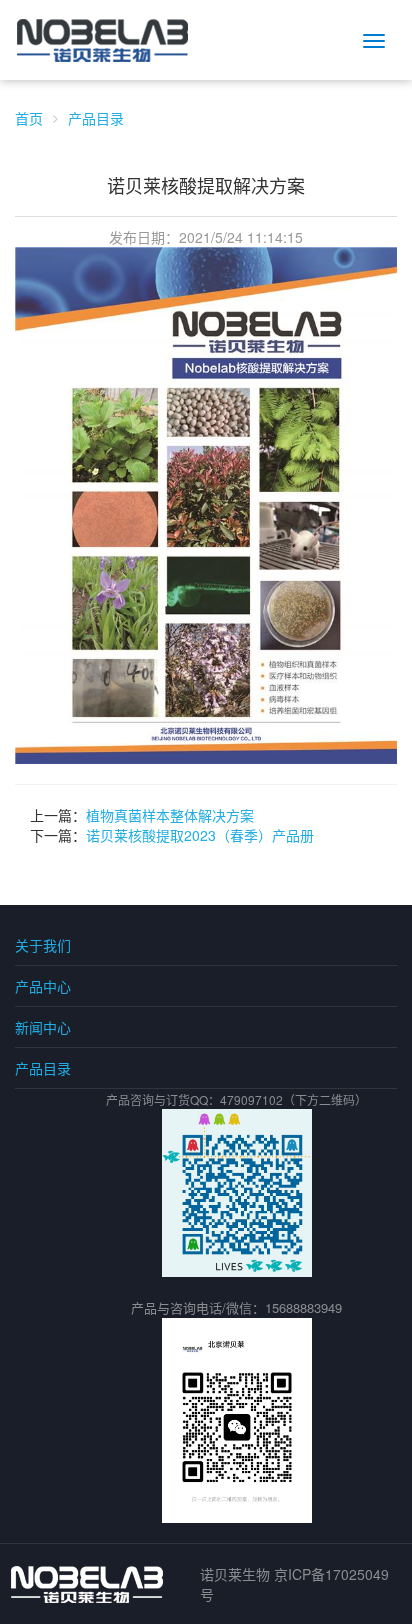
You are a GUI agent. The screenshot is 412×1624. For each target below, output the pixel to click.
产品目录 (96, 118)
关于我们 (43, 945)
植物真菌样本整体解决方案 (170, 815)
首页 (29, 118)
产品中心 (43, 986)
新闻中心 (43, 1027)
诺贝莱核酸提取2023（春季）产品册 (200, 835)
